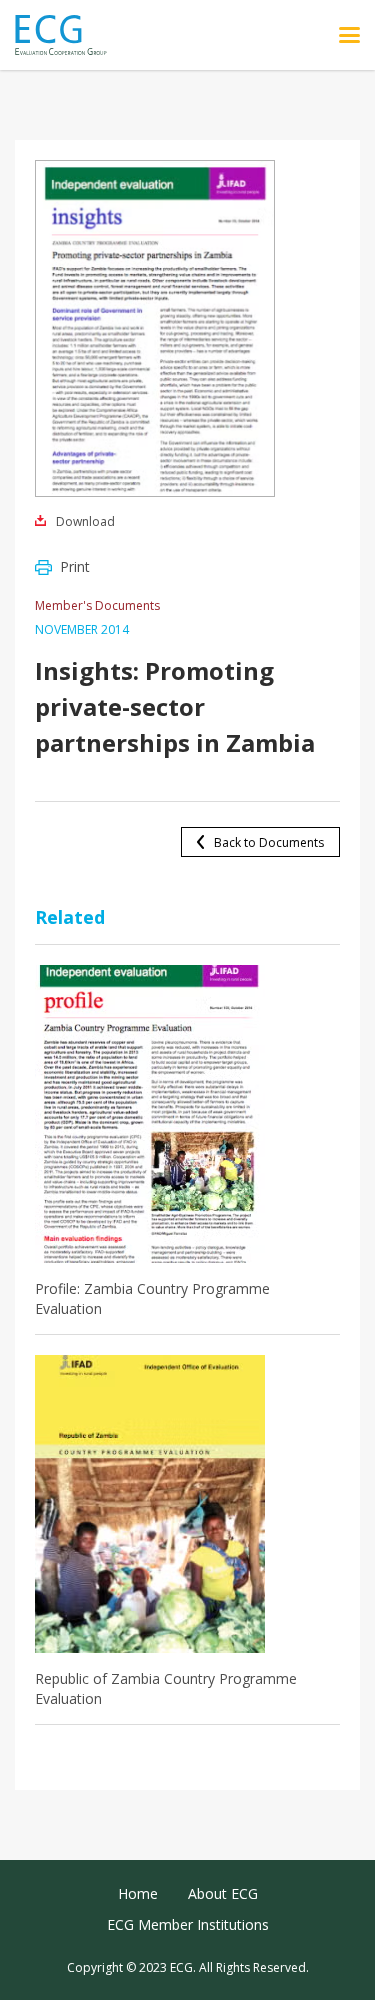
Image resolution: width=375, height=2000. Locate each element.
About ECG (223, 1893)
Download (85, 521)
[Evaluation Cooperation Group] (68, 35)
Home (138, 1893)
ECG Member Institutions (188, 1924)
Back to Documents (269, 842)
